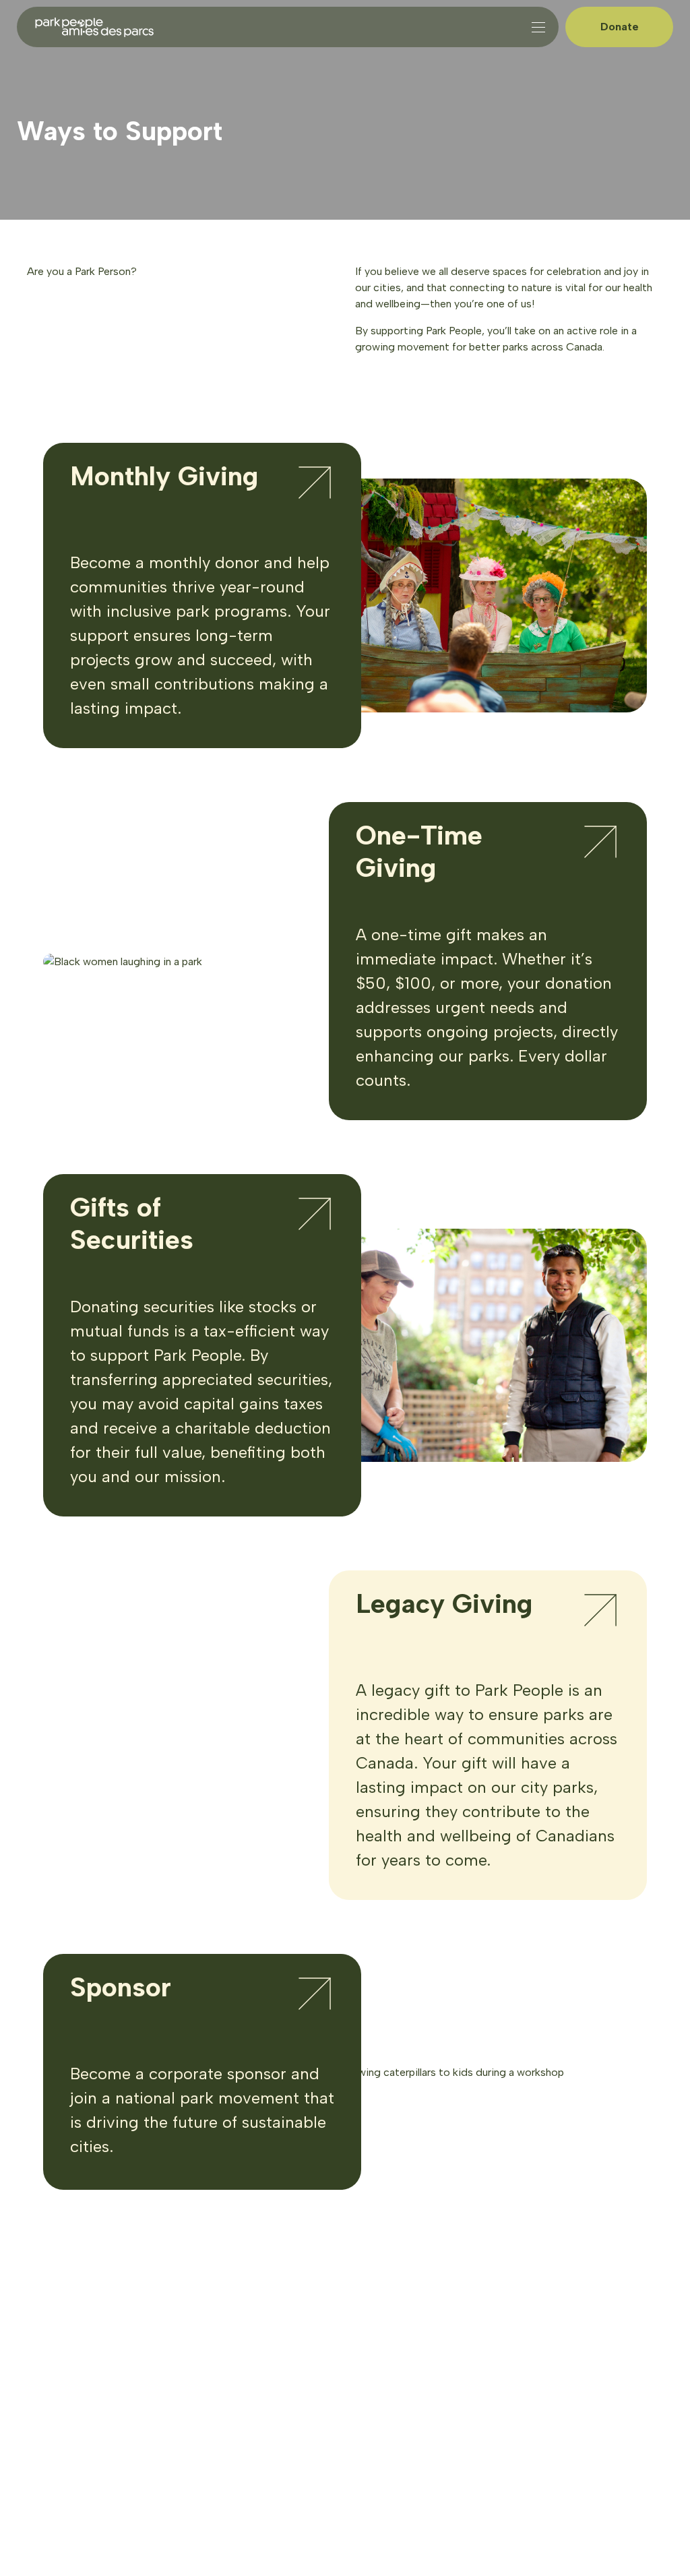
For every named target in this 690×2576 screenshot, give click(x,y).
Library (52, 2340)
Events (52, 2322)
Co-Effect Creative (180, 2498)
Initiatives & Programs (91, 2302)
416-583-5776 (226, 2357)
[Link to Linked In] (232, 2428)
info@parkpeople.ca (241, 2373)
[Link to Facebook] (262, 2428)
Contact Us (63, 2380)
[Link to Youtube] (292, 2428)
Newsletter (63, 2360)
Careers (55, 2282)
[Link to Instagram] (201, 2428)
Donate (620, 27)
